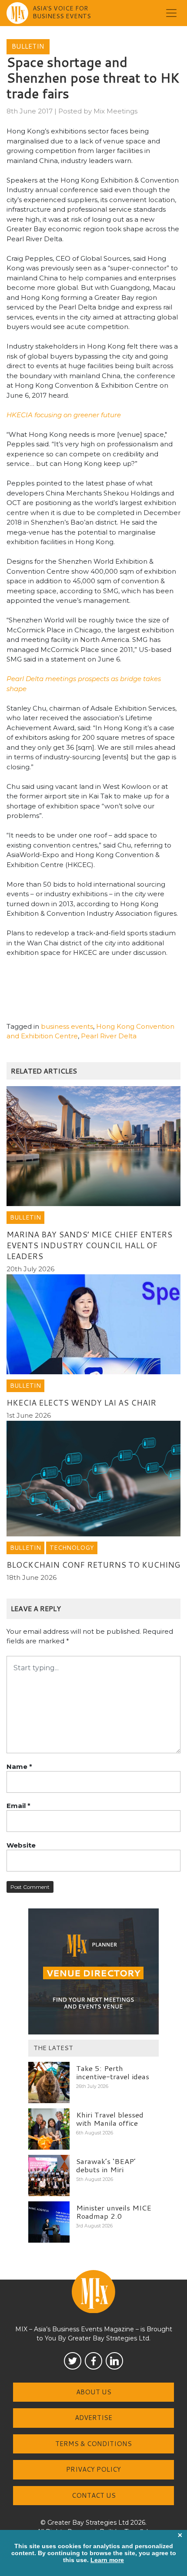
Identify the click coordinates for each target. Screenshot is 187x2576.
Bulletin (28, 46)
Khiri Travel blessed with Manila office (110, 2119)
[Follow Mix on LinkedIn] (114, 2361)
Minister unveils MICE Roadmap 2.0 (114, 2212)
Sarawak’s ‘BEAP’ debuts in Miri (106, 2165)
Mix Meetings (115, 111)
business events (67, 1026)
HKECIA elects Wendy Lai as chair (81, 1403)
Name (19, 1767)
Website (21, 1845)
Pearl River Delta (109, 1036)
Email (18, 1806)
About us (94, 2392)
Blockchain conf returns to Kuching (93, 1565)
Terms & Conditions (93, 2444)
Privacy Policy (93, 2469)
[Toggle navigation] (171, 13)
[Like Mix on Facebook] (93, 2361)
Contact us (94, 2495)
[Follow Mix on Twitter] (73, 2361)
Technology (72, 1548)
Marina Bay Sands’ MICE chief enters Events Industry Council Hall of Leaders (89, 1245)
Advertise (93, 2418)
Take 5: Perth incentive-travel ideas (113, 2072)
